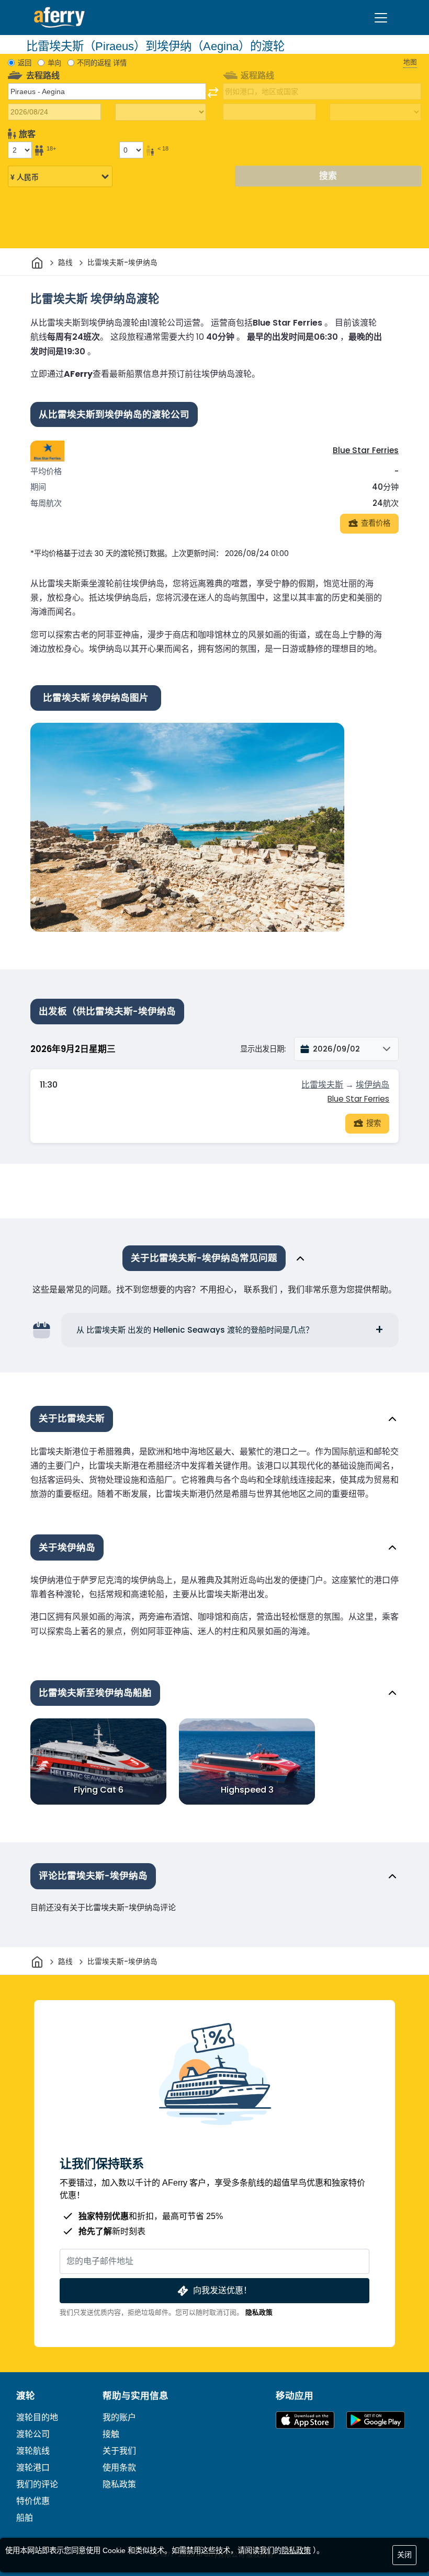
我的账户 (119, 2417)
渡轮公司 (33, 2434)
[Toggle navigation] (381, 18)
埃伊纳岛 (372, 1085)
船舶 (25, 2518)
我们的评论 (37, 2484)
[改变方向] (213, 93)
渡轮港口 (33, 2468)
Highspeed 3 (247, 1790)
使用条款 (119, 2468)
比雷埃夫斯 (322, 1085)
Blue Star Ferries (366, 450)
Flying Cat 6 (99, 1790)
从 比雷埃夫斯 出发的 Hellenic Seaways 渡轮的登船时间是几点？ (195, 1330)
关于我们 (119, 2451)
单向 (54, 63)
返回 (25, 63)
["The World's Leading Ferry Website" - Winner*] (59, 18)
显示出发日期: (263, 1049)
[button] (346, 1049)
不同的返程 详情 (102, 63)
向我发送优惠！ (222, 2290)
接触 (111, 2434)
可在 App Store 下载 (305, 2420)
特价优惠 (33, 2501)
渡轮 (26, 2396)
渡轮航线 (33, 2451)
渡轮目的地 (37, 2417)
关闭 (404, 2555)
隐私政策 (259, 2312)
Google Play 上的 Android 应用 (376, 2420)
